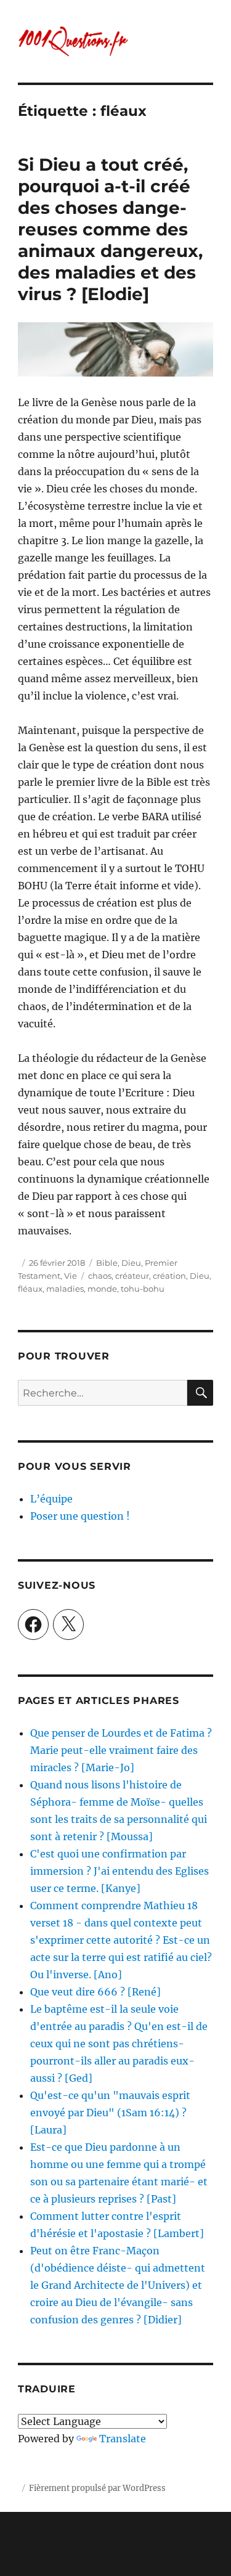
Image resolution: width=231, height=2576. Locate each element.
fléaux (30, 1289)
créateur (132, 1276)
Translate (123, 2439)
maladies (65, 1289)
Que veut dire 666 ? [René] (95, 1992)
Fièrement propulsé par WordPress (97, 2488)
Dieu (131, 1263)
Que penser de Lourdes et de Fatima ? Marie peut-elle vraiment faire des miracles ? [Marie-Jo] (121, 1750)
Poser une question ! (80, 1516)
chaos (100, 1276)
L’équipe (51, 1499)
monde (102, 1289)
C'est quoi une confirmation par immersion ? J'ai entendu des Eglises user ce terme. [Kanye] (120, 1871)
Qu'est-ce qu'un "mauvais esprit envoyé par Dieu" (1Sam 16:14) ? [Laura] (110, 2113)
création (169, 1276)
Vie (71, 1276)
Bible (107, 1263)
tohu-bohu (143, 1289)
